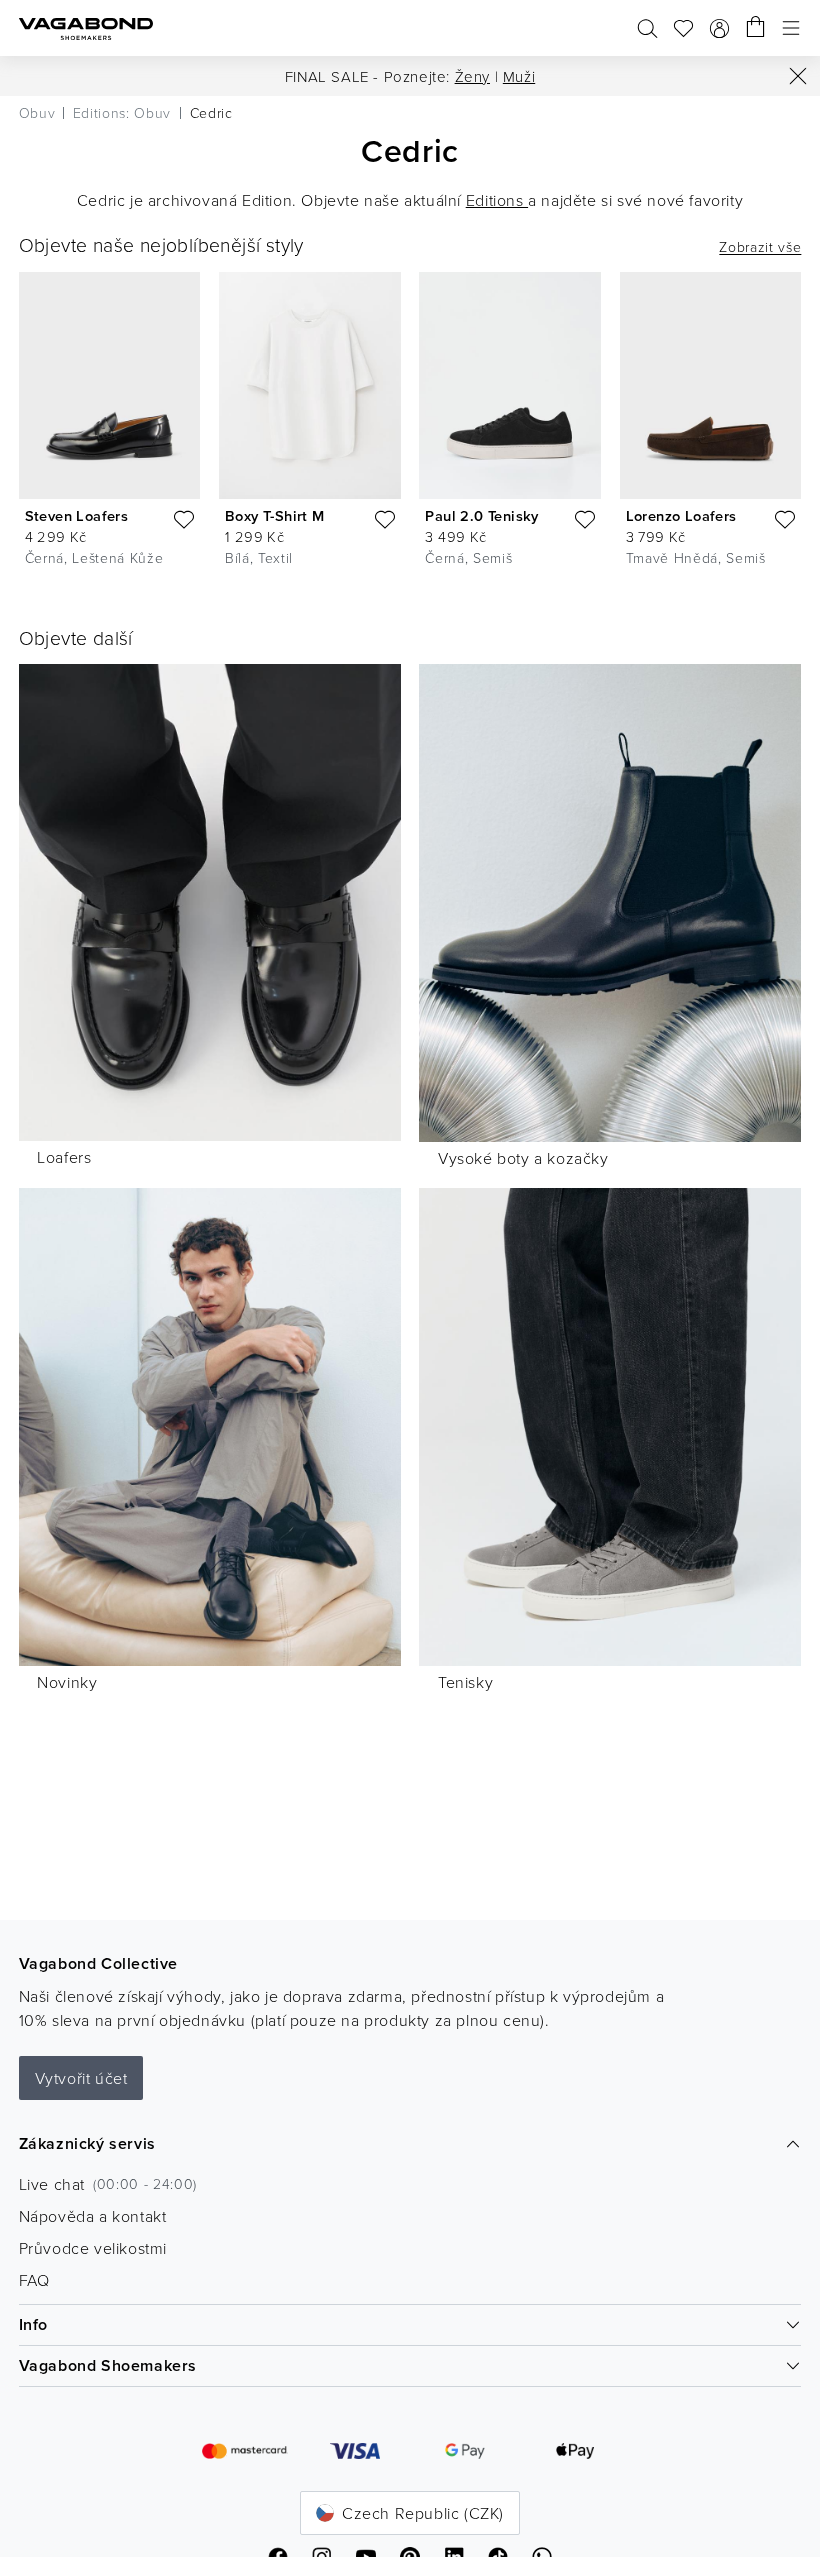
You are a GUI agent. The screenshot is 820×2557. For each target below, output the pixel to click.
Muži (519, 76)
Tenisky (465, 1682)
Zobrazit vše (760, 247)
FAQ (34, 2280)
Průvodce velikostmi (93, 2248)
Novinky (67, 1682)
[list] (410, 424)
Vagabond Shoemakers (108, 2365)
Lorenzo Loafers (681, 515)
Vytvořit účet (81, 2078)
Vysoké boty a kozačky (523, 1158)
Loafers (64, 1157)
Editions (497, 200)
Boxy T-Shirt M (275, 515)
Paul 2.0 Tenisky (481, 515)
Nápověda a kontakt (93, 2216)
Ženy (472, 76)
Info (33, 2324)
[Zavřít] (798, 76)
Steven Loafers (77, 515)
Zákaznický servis (87, 2143)
